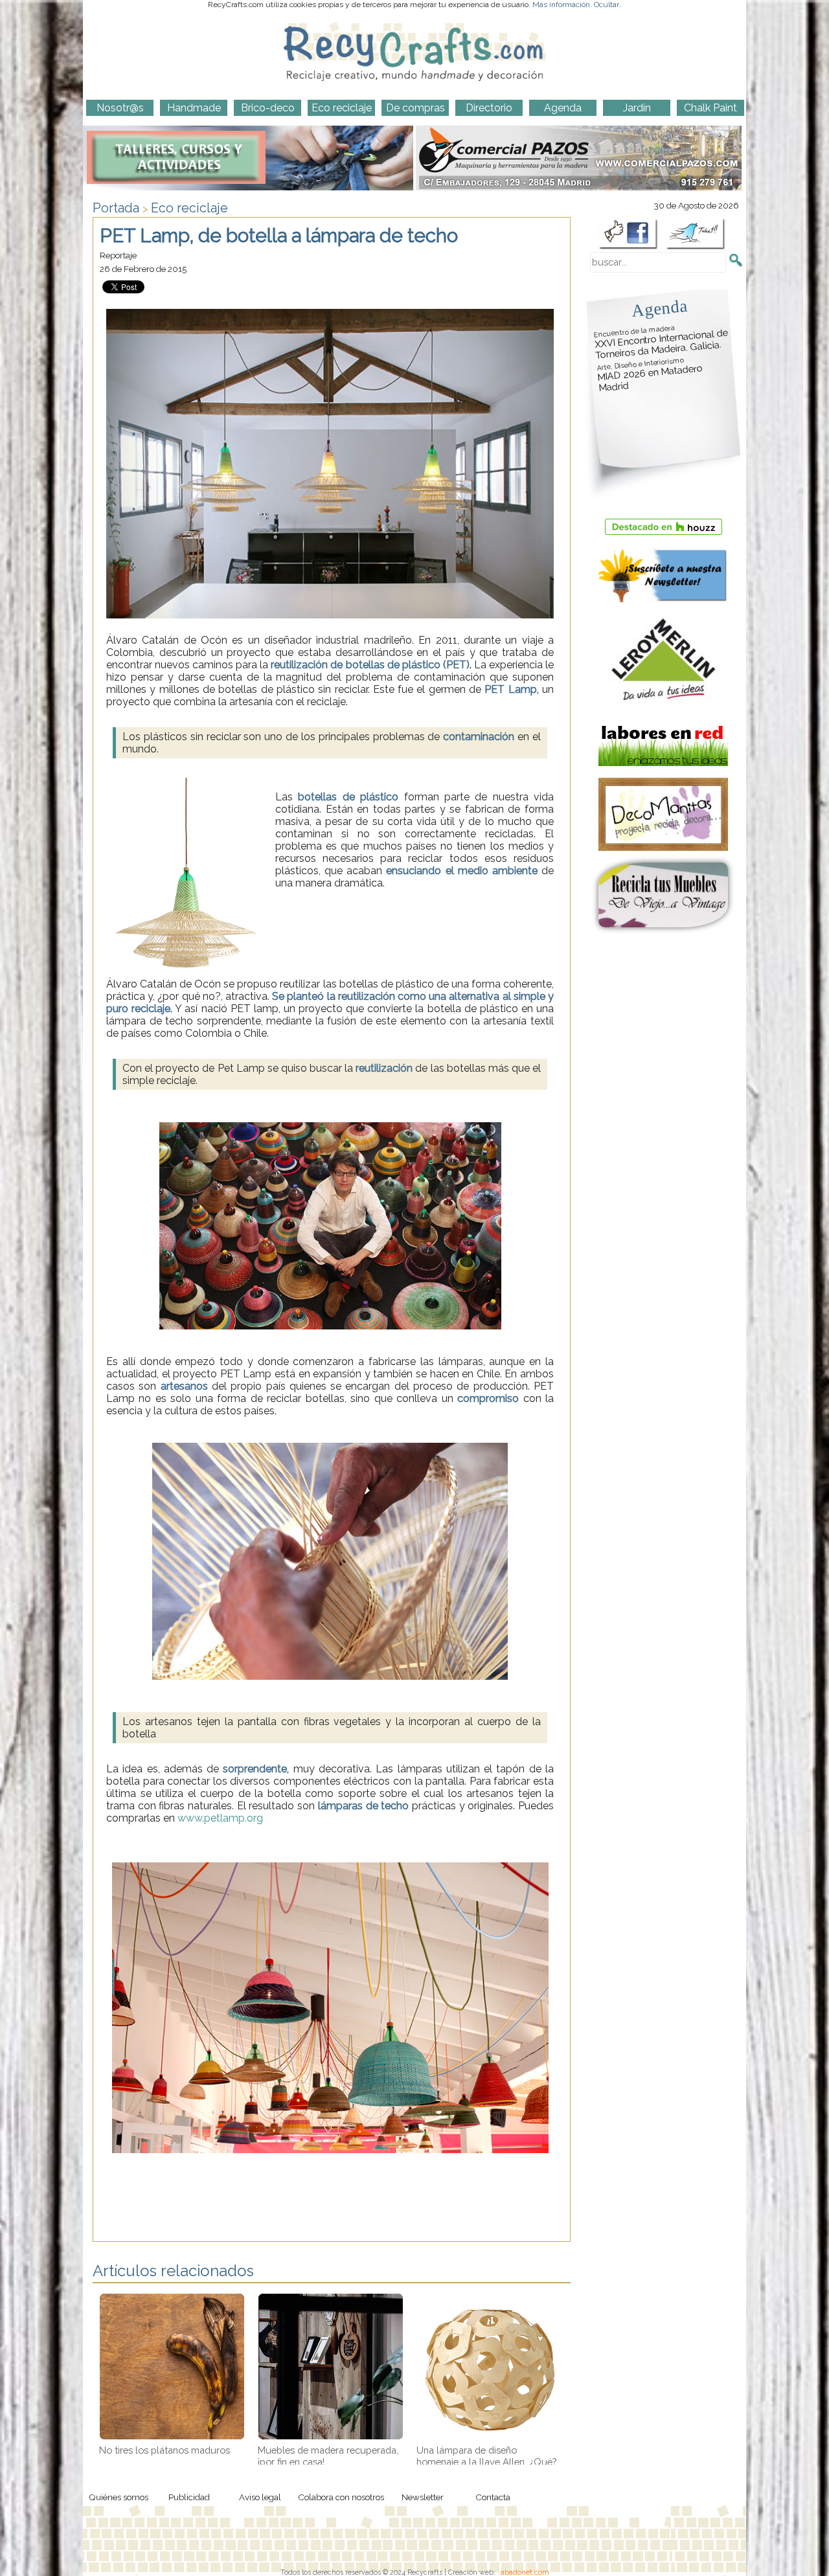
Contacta (493, 2497)
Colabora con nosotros (341, 2497)
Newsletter (423, 2497)
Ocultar (607, 5)
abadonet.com (525, 2572)
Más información (561, 5)
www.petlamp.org (220, 1818)
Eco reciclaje (189, 208)
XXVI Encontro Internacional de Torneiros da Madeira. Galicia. (661, 342)
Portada (116, 208)
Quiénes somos (119, 2497)
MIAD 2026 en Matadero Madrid (650, 375)
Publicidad (189, 2497)
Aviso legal (260, 2497)
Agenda (659, 308)
